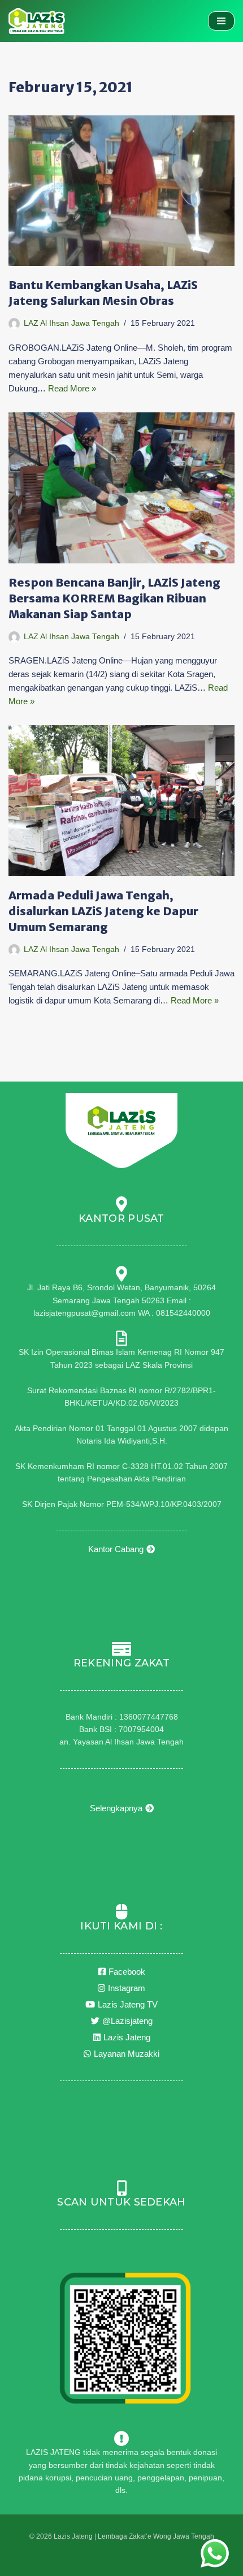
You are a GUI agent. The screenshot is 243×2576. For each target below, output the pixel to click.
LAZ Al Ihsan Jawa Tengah (71, 323)
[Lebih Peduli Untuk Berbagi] (37, 21)
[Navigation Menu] (221, 21)
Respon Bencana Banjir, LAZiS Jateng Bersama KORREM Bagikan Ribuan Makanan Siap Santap (114, 598)
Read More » (72, 388)
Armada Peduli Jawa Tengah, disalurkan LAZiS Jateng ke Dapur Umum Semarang (103, 911)
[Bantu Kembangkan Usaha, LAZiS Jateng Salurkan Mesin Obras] (121, 191)
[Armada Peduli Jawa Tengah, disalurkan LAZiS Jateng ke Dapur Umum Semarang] (121, 801)
